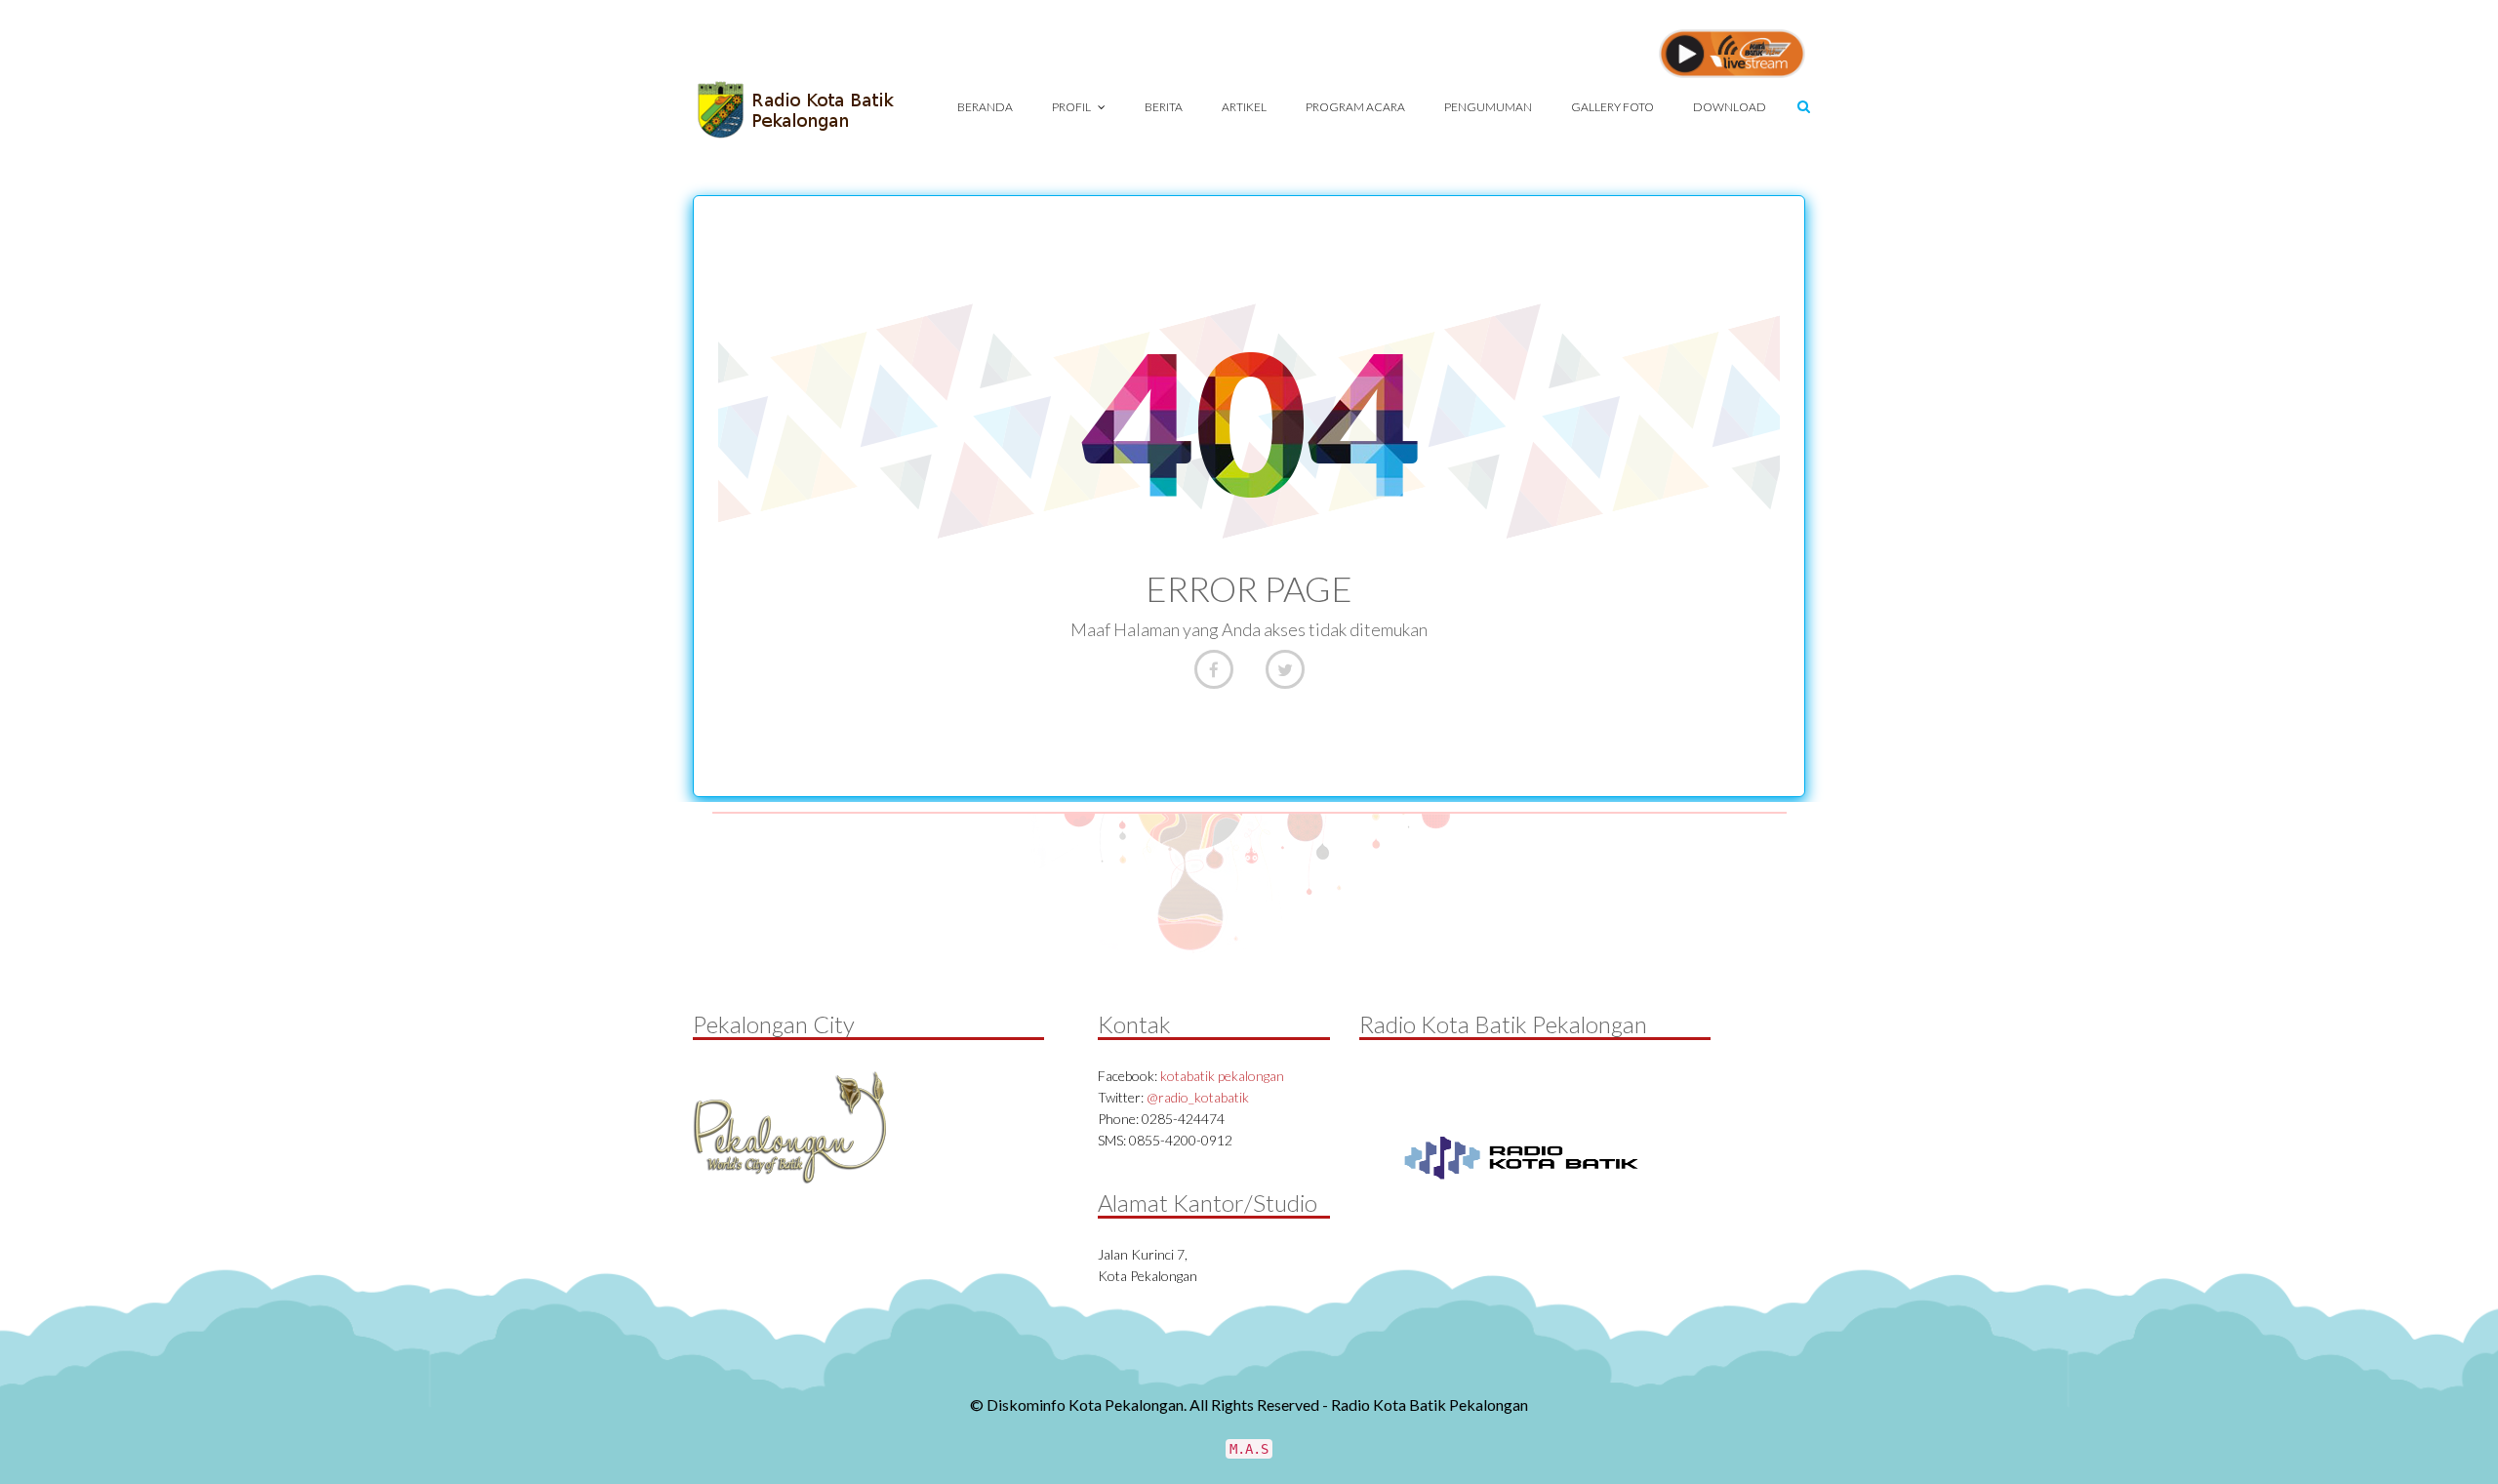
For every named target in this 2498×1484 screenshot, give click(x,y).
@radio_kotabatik (1198, 1097)
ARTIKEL (1244, 107)
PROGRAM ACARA (1355, 107)
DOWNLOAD (1730, 107)
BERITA (1164, 107)
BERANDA (985, 107)
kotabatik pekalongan (1222, 1076)
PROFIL (1072, 107)
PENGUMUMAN (1488, 107)
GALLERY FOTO (1612, 107)
